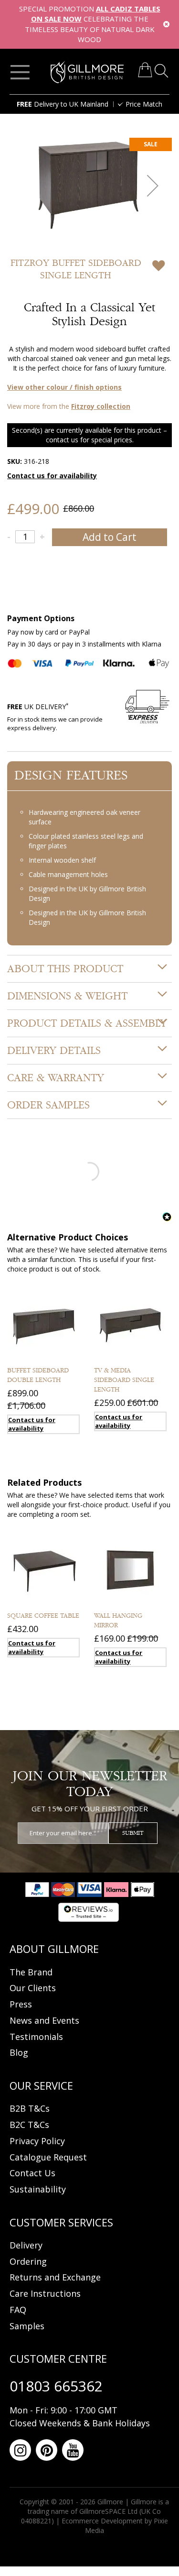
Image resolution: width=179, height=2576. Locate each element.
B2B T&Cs (30, 2108)
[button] (153, 185)
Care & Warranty (56, 1078)
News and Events (44, 2020)
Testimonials (36, 2037)
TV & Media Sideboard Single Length (124, 1380)
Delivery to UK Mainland (63, 104)
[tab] (89, 969)
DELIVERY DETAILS (54, 1051)
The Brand (31, 1972)
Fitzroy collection (101, 406)
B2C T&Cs (29, 2125)
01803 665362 (56, 2386)
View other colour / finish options (64, 387)
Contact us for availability (52, 476)
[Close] (166, 24)
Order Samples (48, 1105)
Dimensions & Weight (67, 996)
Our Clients (33, 1988)
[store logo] (87, 72)
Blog (19, 2052)
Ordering (28, 2261)
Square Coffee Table (43, 1616)
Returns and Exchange (55, 2277)
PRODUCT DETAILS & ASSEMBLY (87, 1023)
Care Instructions (45, 2293)
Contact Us (32, 2173)
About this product (65, 969)
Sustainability (38, 2189)
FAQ (18, 2310)
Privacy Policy (37, 2141)
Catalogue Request (48, 2157)
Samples (27, 2326)
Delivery (26, 2245)
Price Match (144, 104)
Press (21, 2004)
